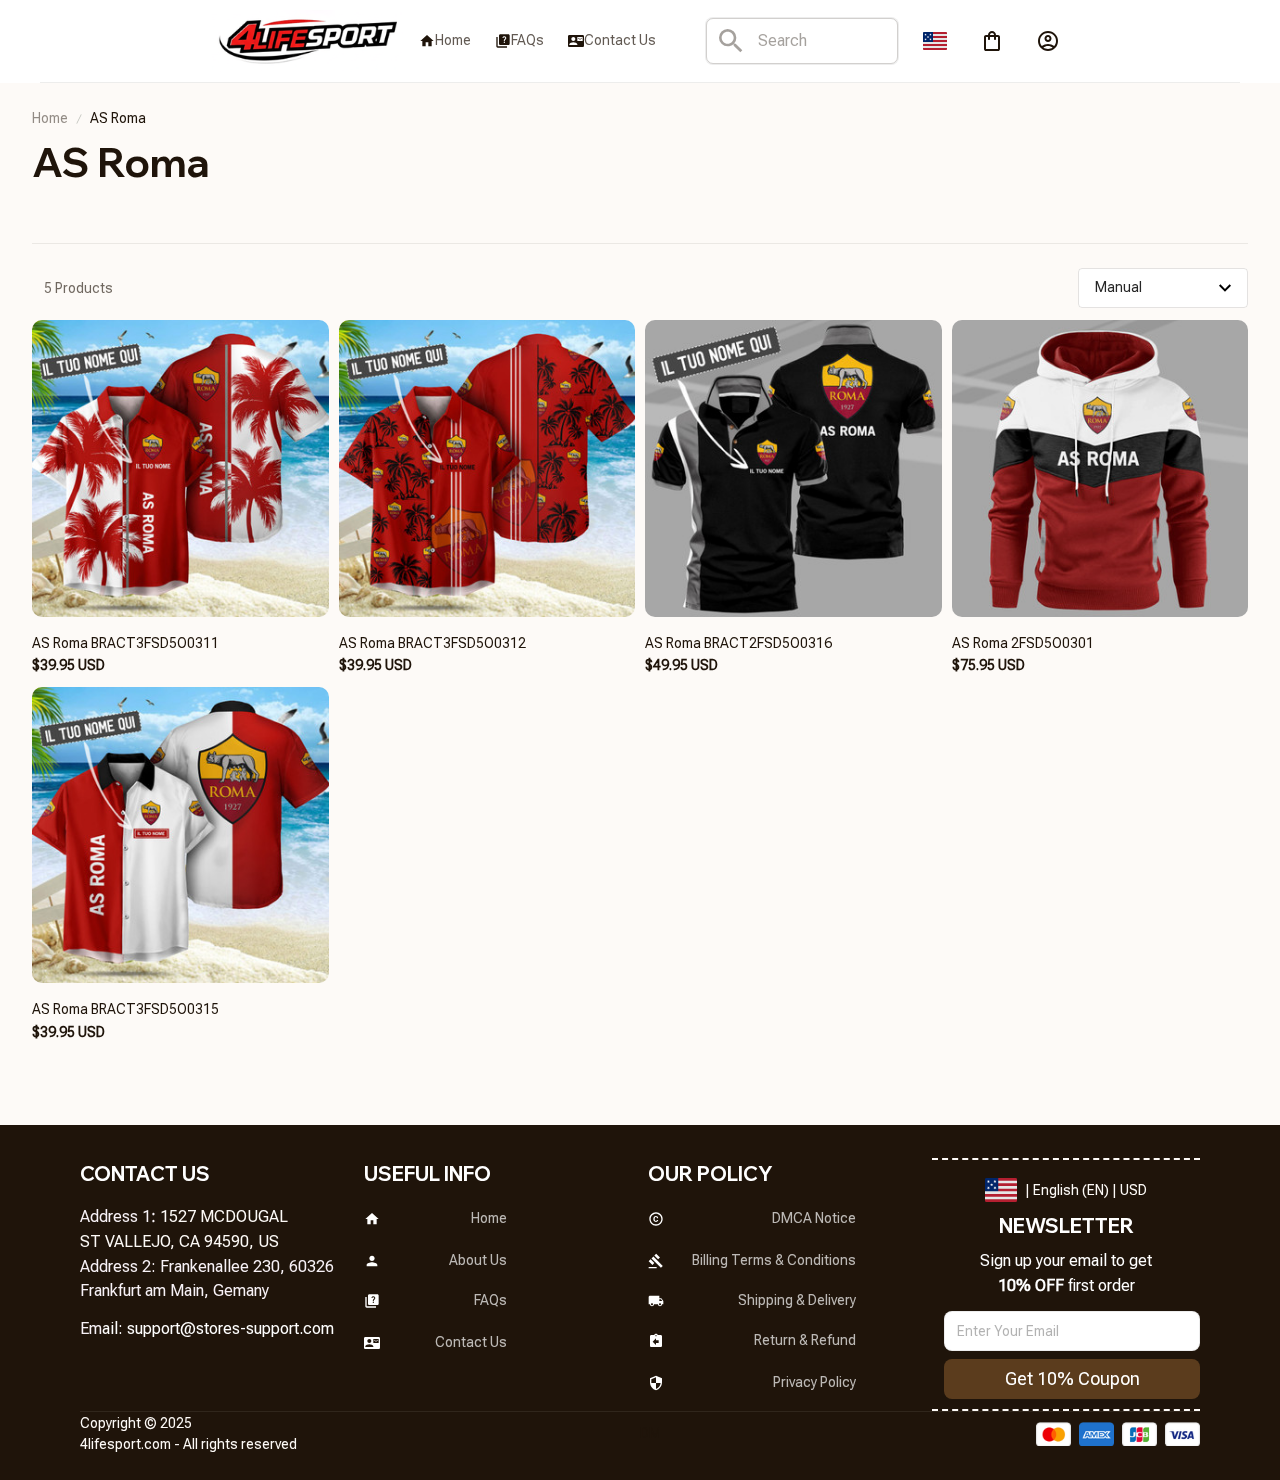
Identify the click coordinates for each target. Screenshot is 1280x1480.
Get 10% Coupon (1072, 1378)
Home (50, 118)
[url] (230, 1329)
